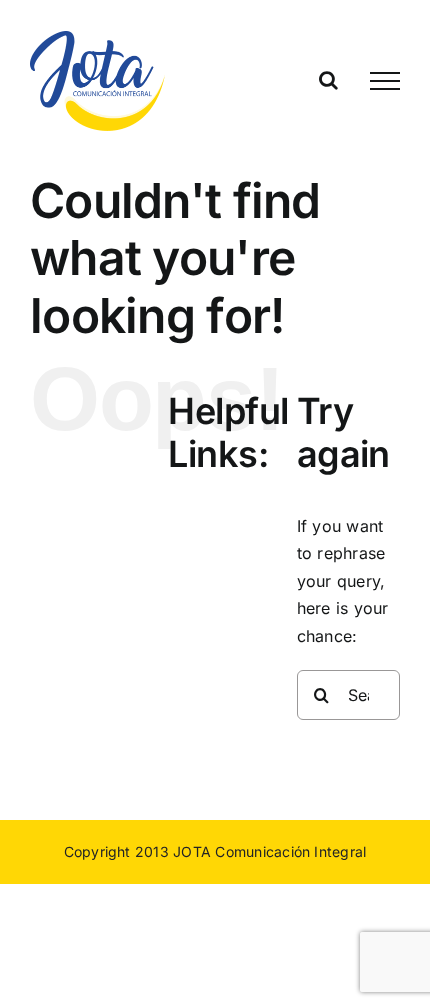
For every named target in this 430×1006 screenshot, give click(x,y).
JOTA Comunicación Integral (269, 851)
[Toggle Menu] (385, 81)
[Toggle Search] (328, 80)
